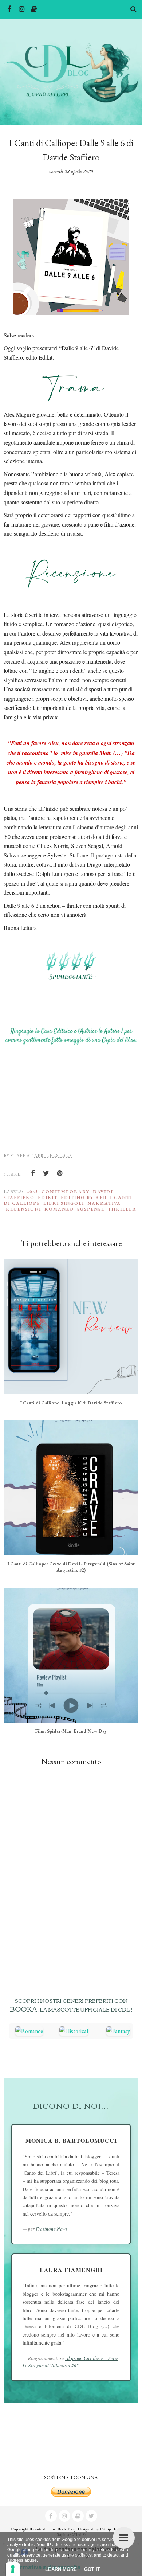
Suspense (91, 1209)
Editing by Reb (84, 1197)
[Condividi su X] (46, 1173)
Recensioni (23, 1209)
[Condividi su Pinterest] (60, 1173)
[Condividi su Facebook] (33, 1173)
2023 (32, 1192)
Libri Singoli (64, 1203)
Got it (92, 2569)
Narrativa (104, 1203)
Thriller (122, 1209)
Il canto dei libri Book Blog (53, 2529)
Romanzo (59, 1209)
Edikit (48, 1197)
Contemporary (66, 1192)
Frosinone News (52, 2229)
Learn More (61, 2569)
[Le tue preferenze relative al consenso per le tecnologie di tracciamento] (13, 2569)
